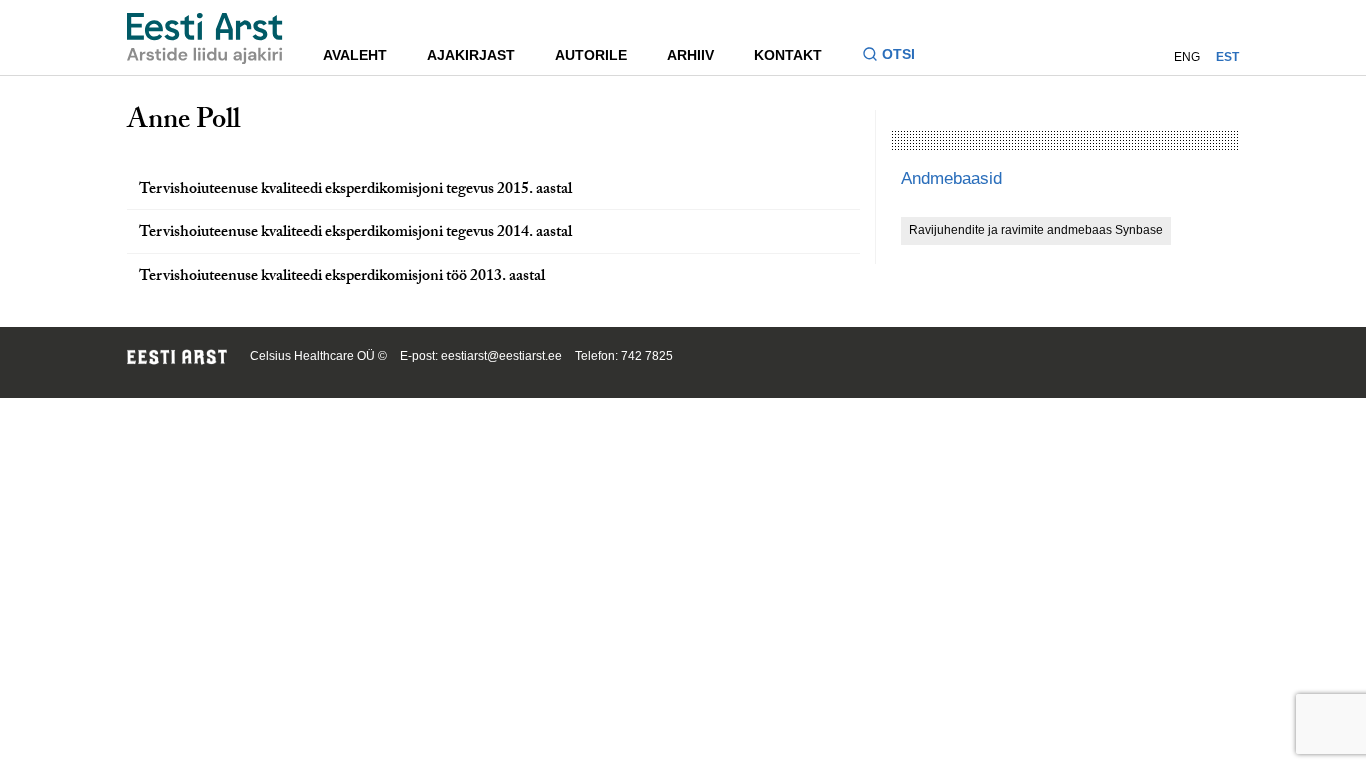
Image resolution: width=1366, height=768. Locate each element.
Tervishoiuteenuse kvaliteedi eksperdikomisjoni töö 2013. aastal (342, 277)
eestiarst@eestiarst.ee (501, 356)
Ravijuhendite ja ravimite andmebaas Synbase (1036, 230)
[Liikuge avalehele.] (205, 38)
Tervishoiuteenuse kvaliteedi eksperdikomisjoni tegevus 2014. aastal (355, 233)
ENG (1187, 57)
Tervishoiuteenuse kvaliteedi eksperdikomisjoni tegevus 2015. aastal (355, 190)
